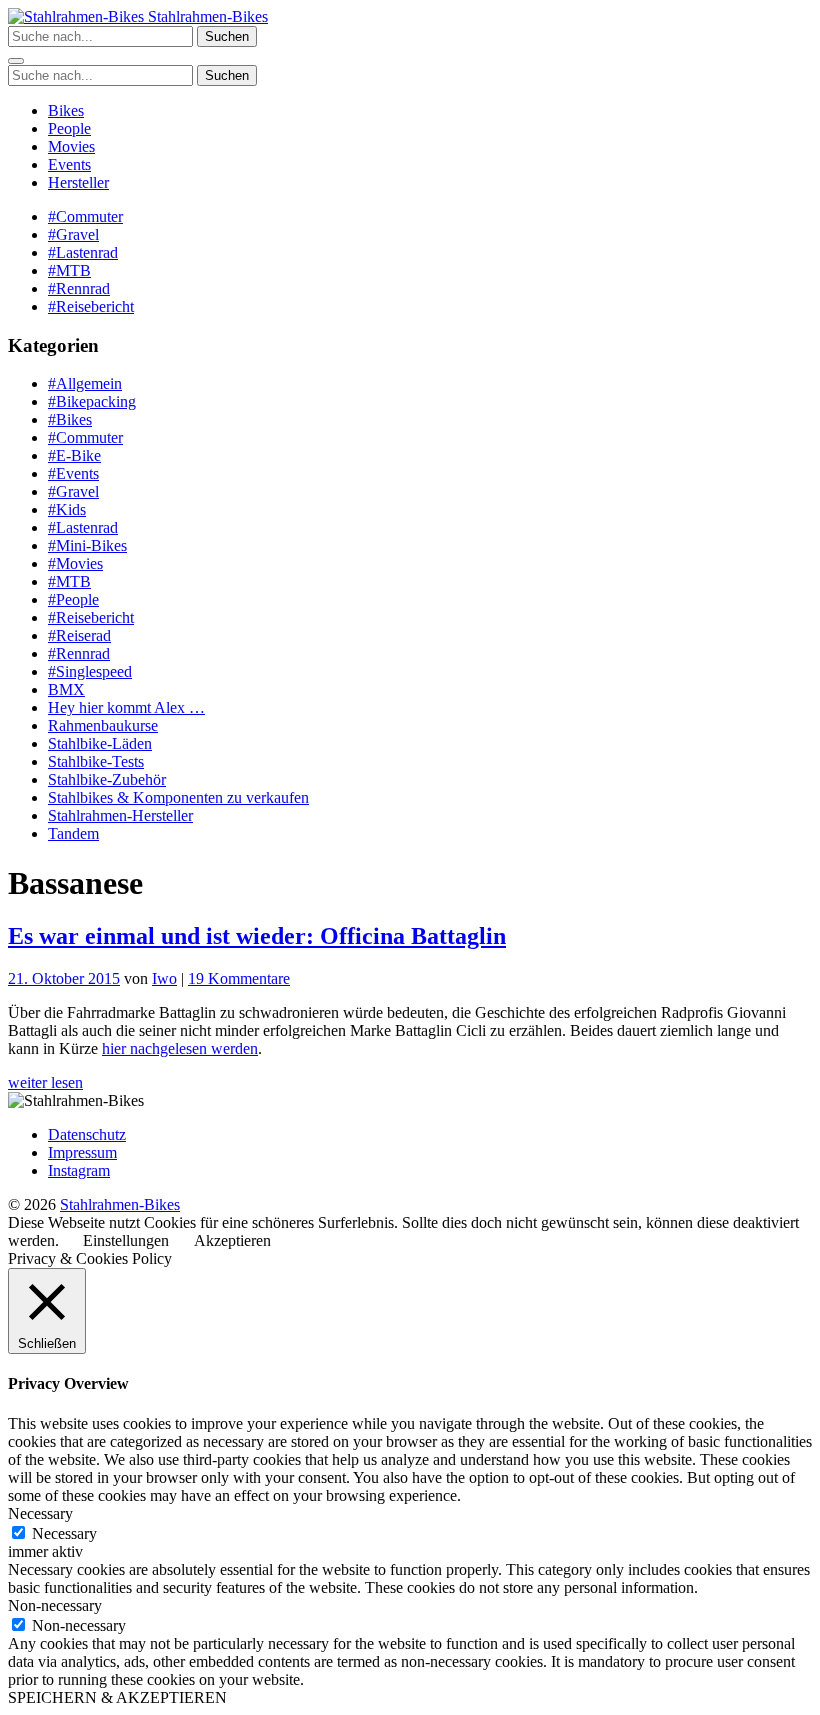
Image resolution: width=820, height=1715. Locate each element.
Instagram (79, 1170)
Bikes (66, 110)
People (69, 128)
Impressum (82, 1152)
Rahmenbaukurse (103, 725)
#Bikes (70, 419)
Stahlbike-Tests (96, 761)
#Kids (67, 509)
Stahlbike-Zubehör (107, 779)
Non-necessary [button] (55, 1605)
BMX (66, 689)
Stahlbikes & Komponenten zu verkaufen (178, 797)
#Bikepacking (92, 401)
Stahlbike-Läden (100, 743)
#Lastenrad (83, 252)
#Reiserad (79, 635)
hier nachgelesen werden (180, 1048)
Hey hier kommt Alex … (126, 707)
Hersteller (78, 182)
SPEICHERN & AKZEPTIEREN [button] (117, 1697)
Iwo (164, 978)
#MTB (69, 270)
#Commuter (85, 216)
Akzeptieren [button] (232, 1240)
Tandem (73, 833)
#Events (73, 473)
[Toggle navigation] (16, 61)
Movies (71, 146)
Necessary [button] (40, 1513)
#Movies (75, 563)
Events (69, 164)
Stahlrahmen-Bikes (206, 16)
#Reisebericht (91, 306)
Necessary (64, 1533)
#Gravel (73, 234)
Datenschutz (87, 1134)
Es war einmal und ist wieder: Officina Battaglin (257, 936)
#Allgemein (85, 383)
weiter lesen (45, 1082)
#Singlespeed (90, 671)
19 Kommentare (239, 978)
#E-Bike (74, 455)
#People (73, 599)
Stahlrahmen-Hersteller (120, 815)
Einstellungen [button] (126, 1240)
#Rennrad (79, 288)
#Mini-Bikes (87, 545)
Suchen (227, 36)
